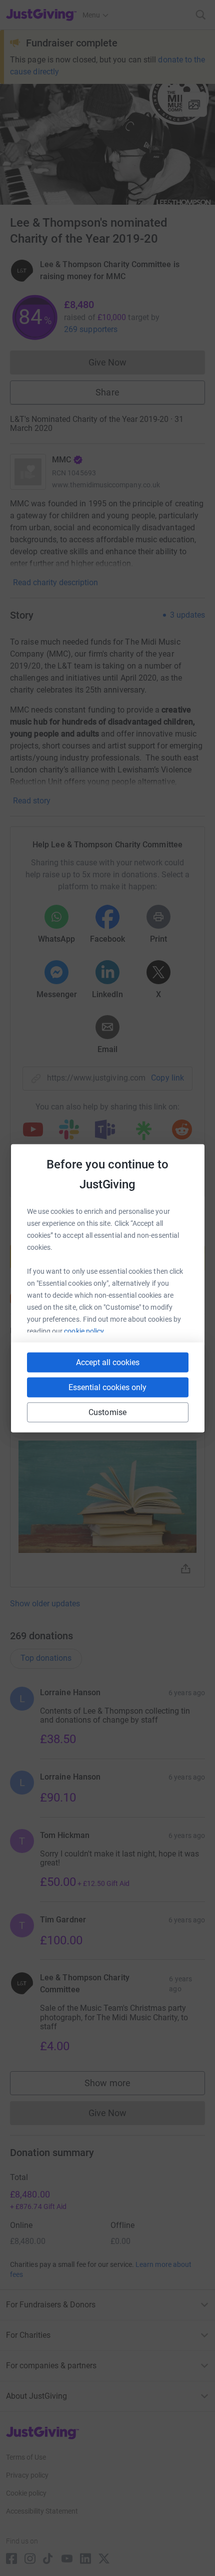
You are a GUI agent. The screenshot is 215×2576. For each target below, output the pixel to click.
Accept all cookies (108, 1362)
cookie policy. (85, 1331)
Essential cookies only (107, 1387)
